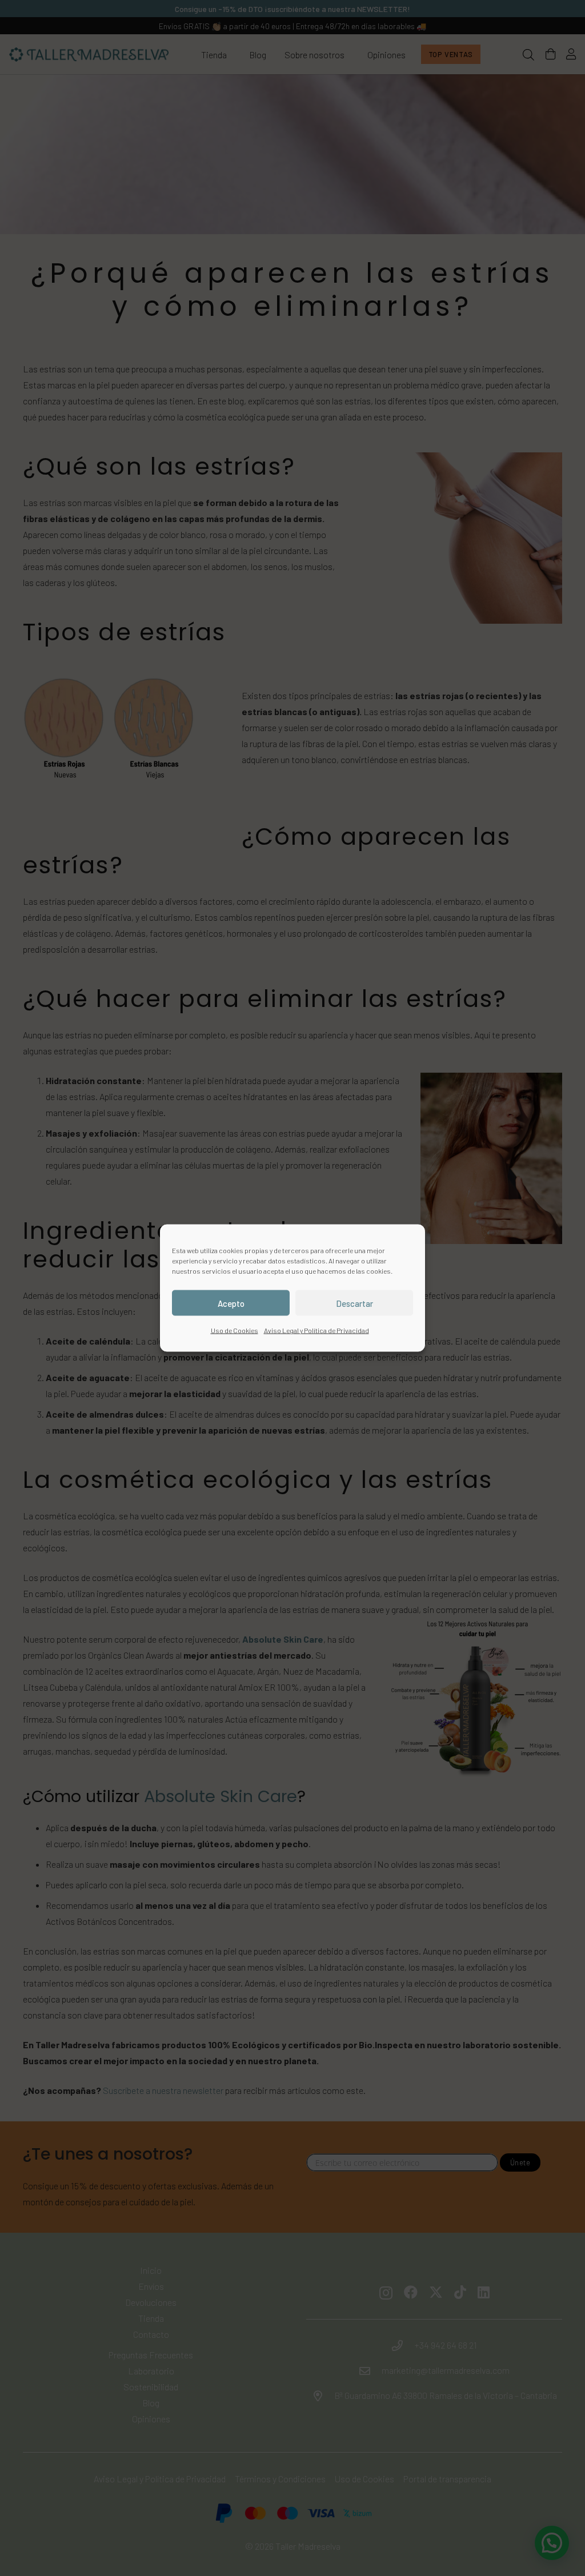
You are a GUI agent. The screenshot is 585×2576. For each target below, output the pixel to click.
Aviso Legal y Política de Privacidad (316, 1330)
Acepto (231, 1303)
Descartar (354, 1303)
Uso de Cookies (235, 1330)
